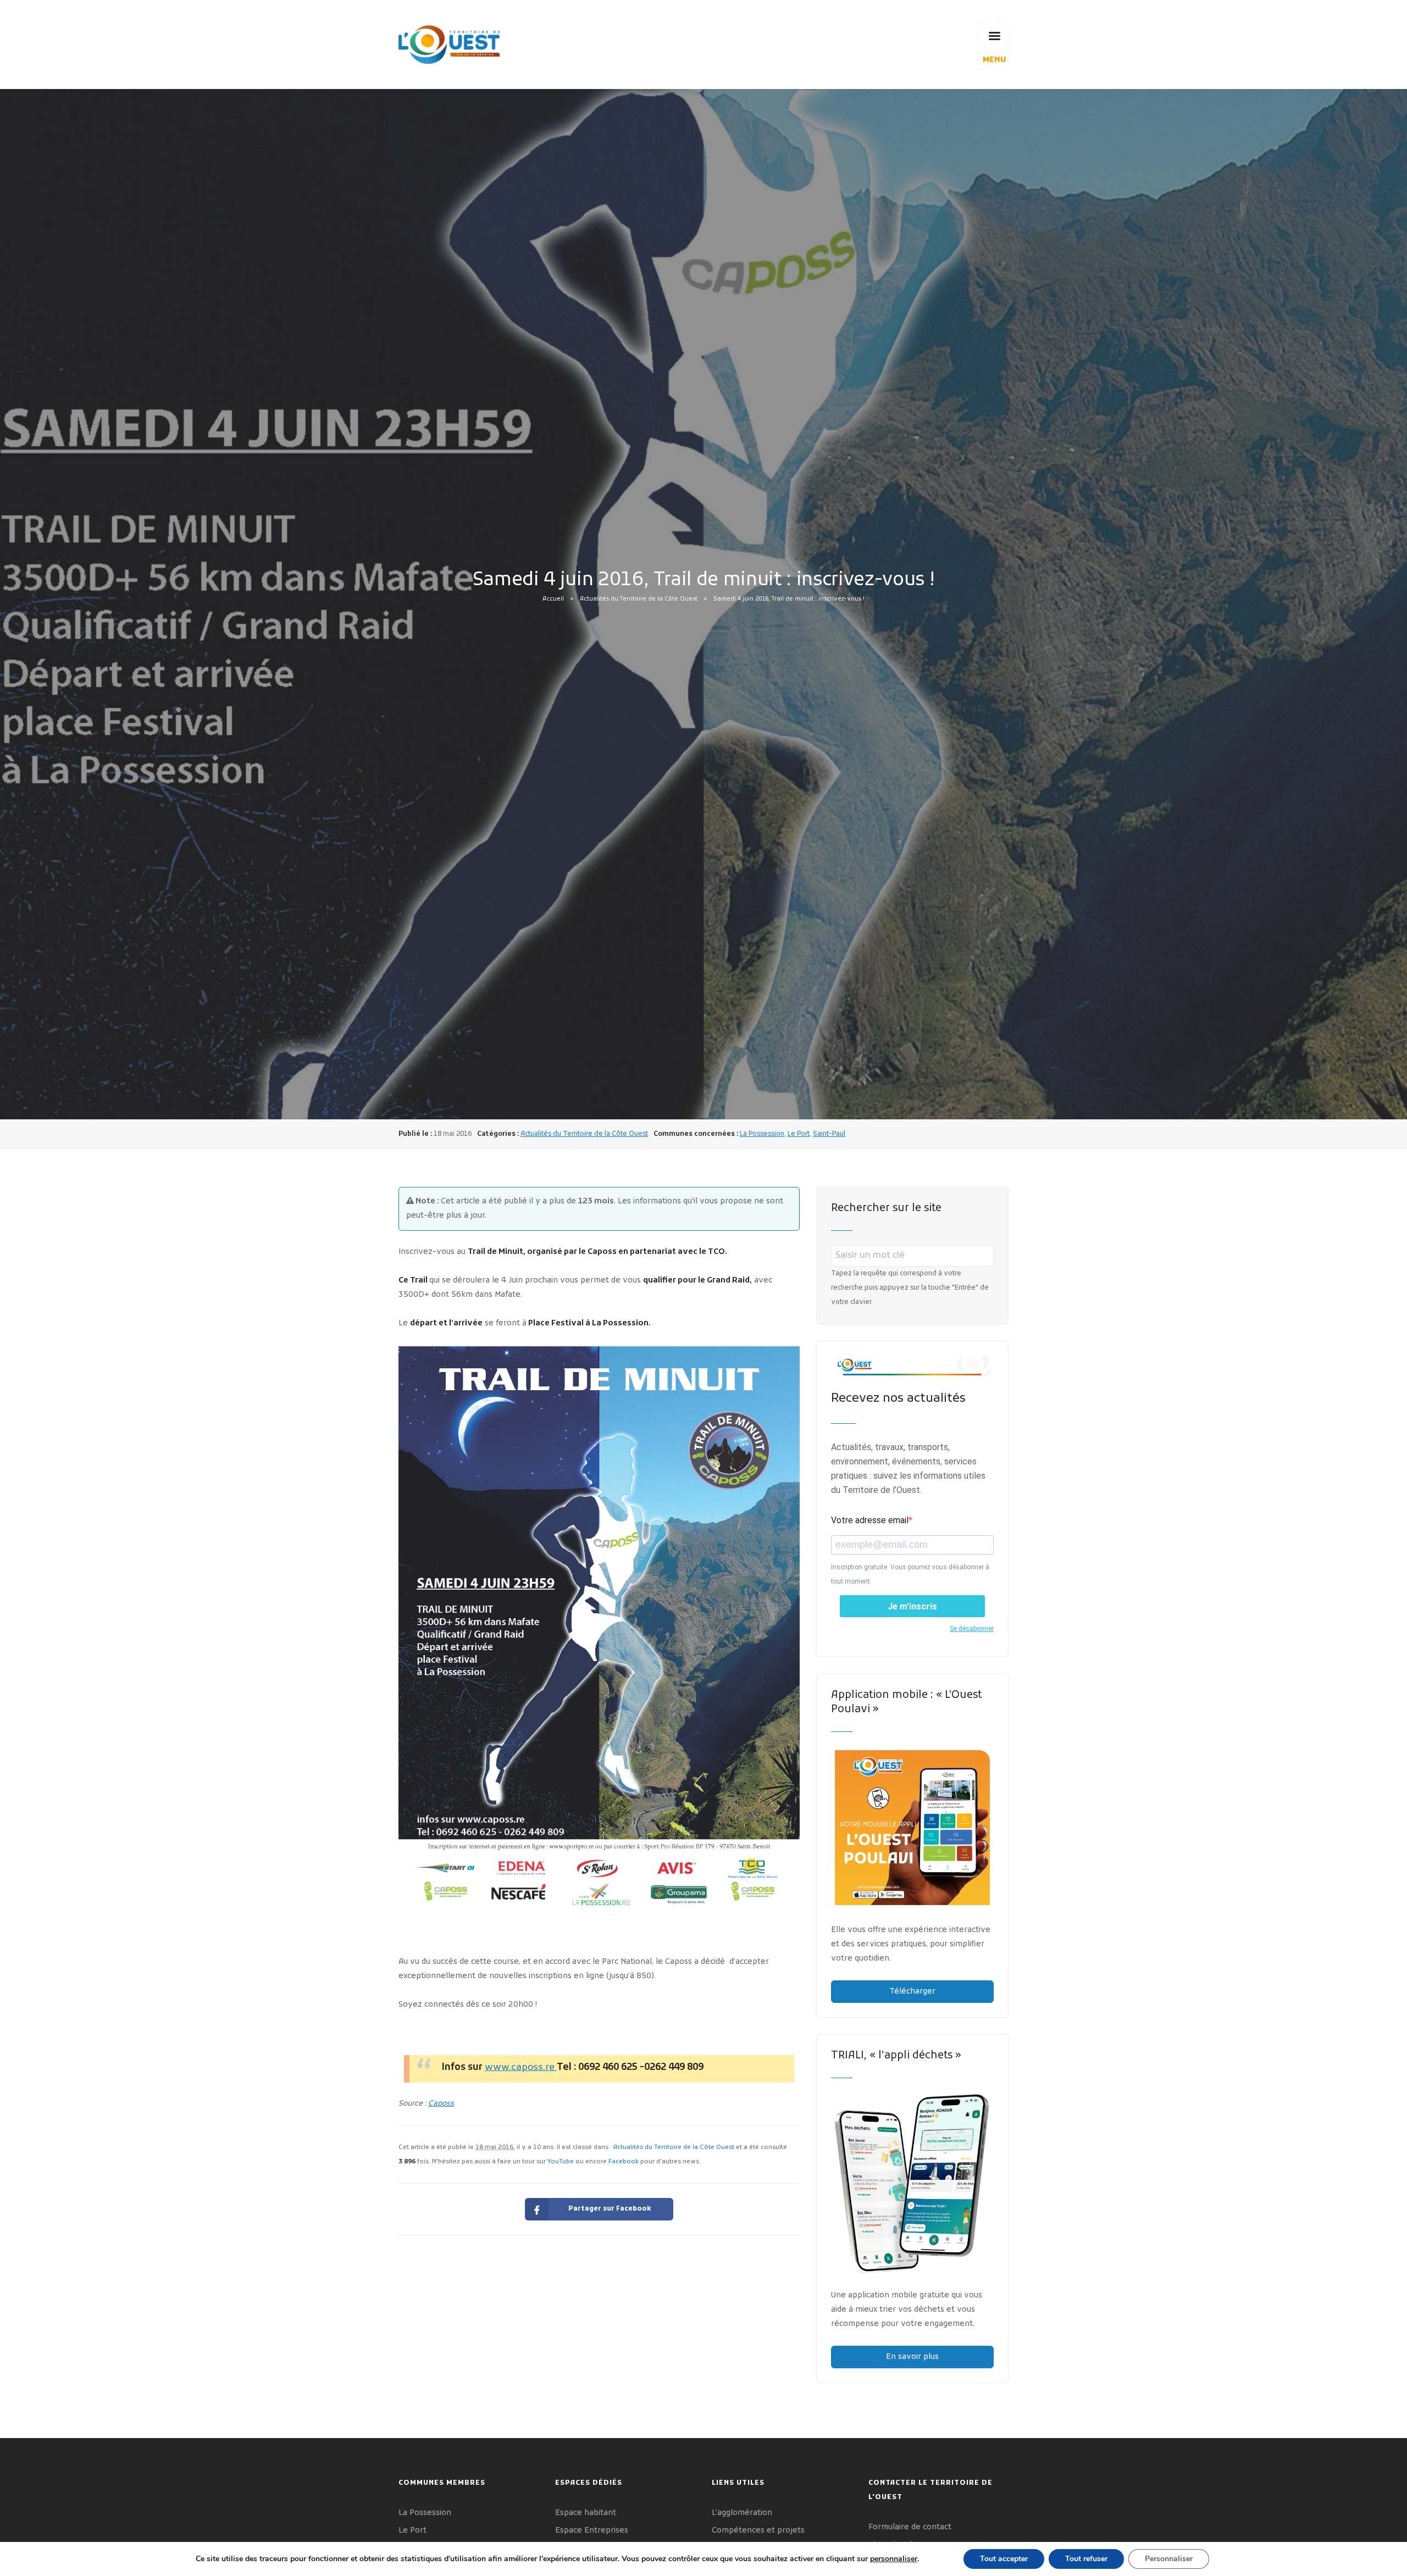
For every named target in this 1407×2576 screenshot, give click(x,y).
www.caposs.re (521, 2068)
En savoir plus (912, 2357)
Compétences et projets (758, 2531)
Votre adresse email (870, 1520)
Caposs (441, 2104)
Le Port (799, 1134)
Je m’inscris (912, 1606)
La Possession (762, 1134)
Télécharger (912, 1992)
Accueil (553, 599)
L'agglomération (742, 2513)
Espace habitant (586, 2513)
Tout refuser (1086, 2559)
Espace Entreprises (592, 2531)
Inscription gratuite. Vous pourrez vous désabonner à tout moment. (910, 1574)
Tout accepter (1004, 2559)
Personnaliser (1169, 2559)
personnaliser (894, 2559)
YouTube (561, 2162)
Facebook (624, 2162)
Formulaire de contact (910, 2527)
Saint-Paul (829, 1134)
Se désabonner (972, 1629)
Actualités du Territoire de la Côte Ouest (639, 599)
